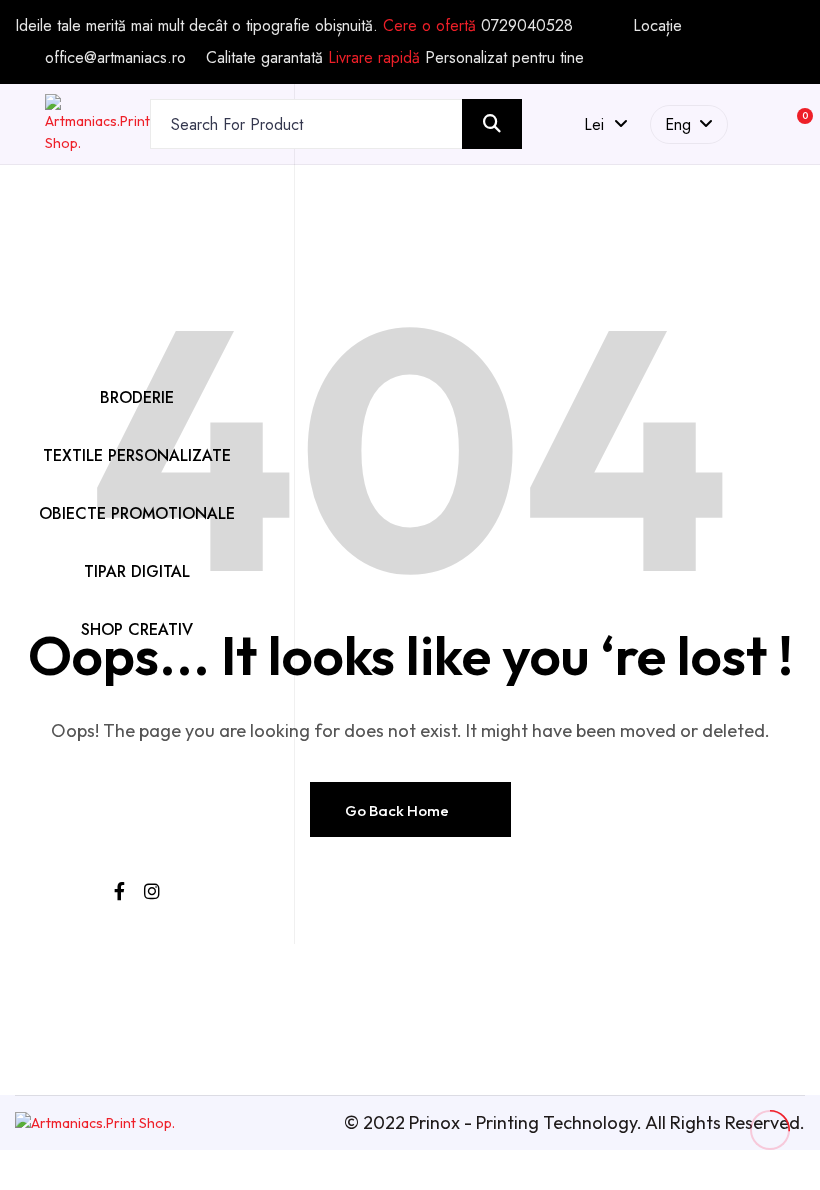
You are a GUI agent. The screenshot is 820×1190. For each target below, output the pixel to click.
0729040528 (527, 25)
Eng (678, 124)
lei (599, 124)
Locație (657, 26)
